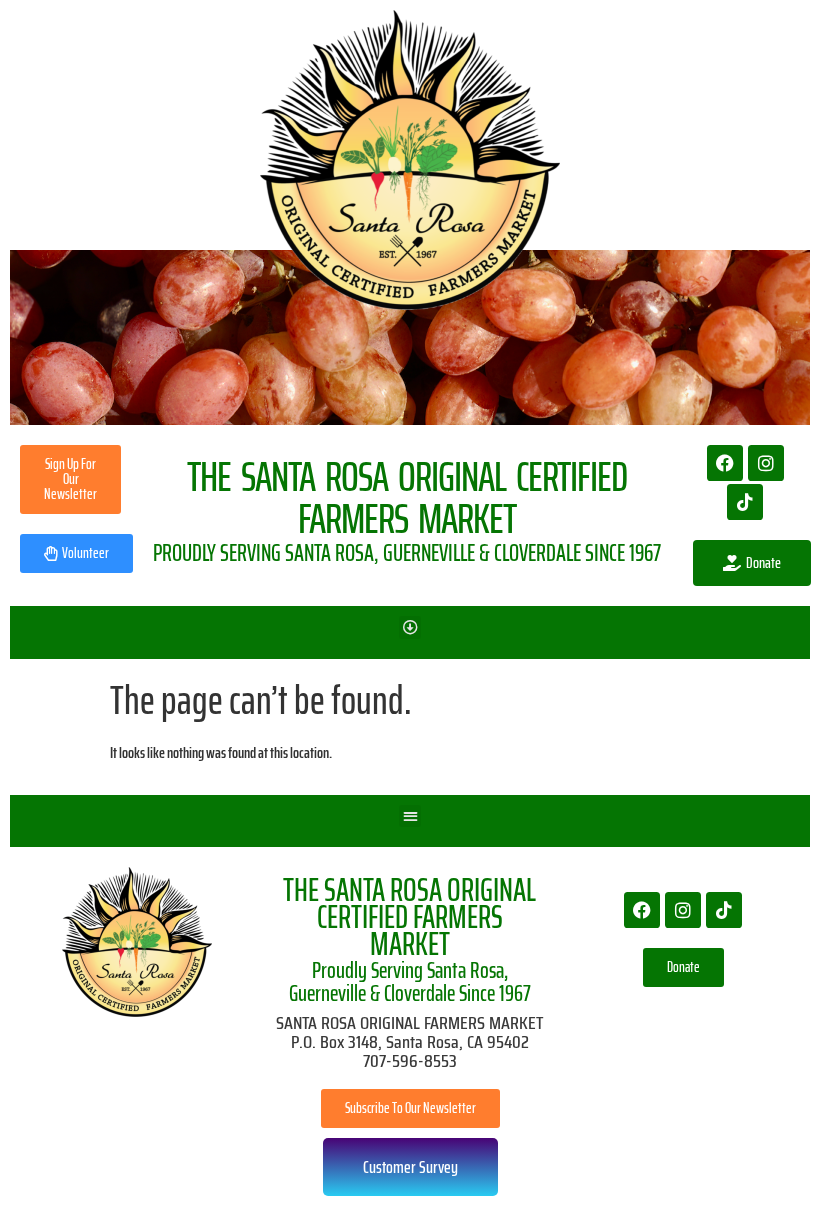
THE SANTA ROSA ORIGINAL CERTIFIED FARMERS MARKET (409, 917)
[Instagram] (766, 463)
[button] (410, 627)
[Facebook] (725, 463)
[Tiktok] (745, 502)
